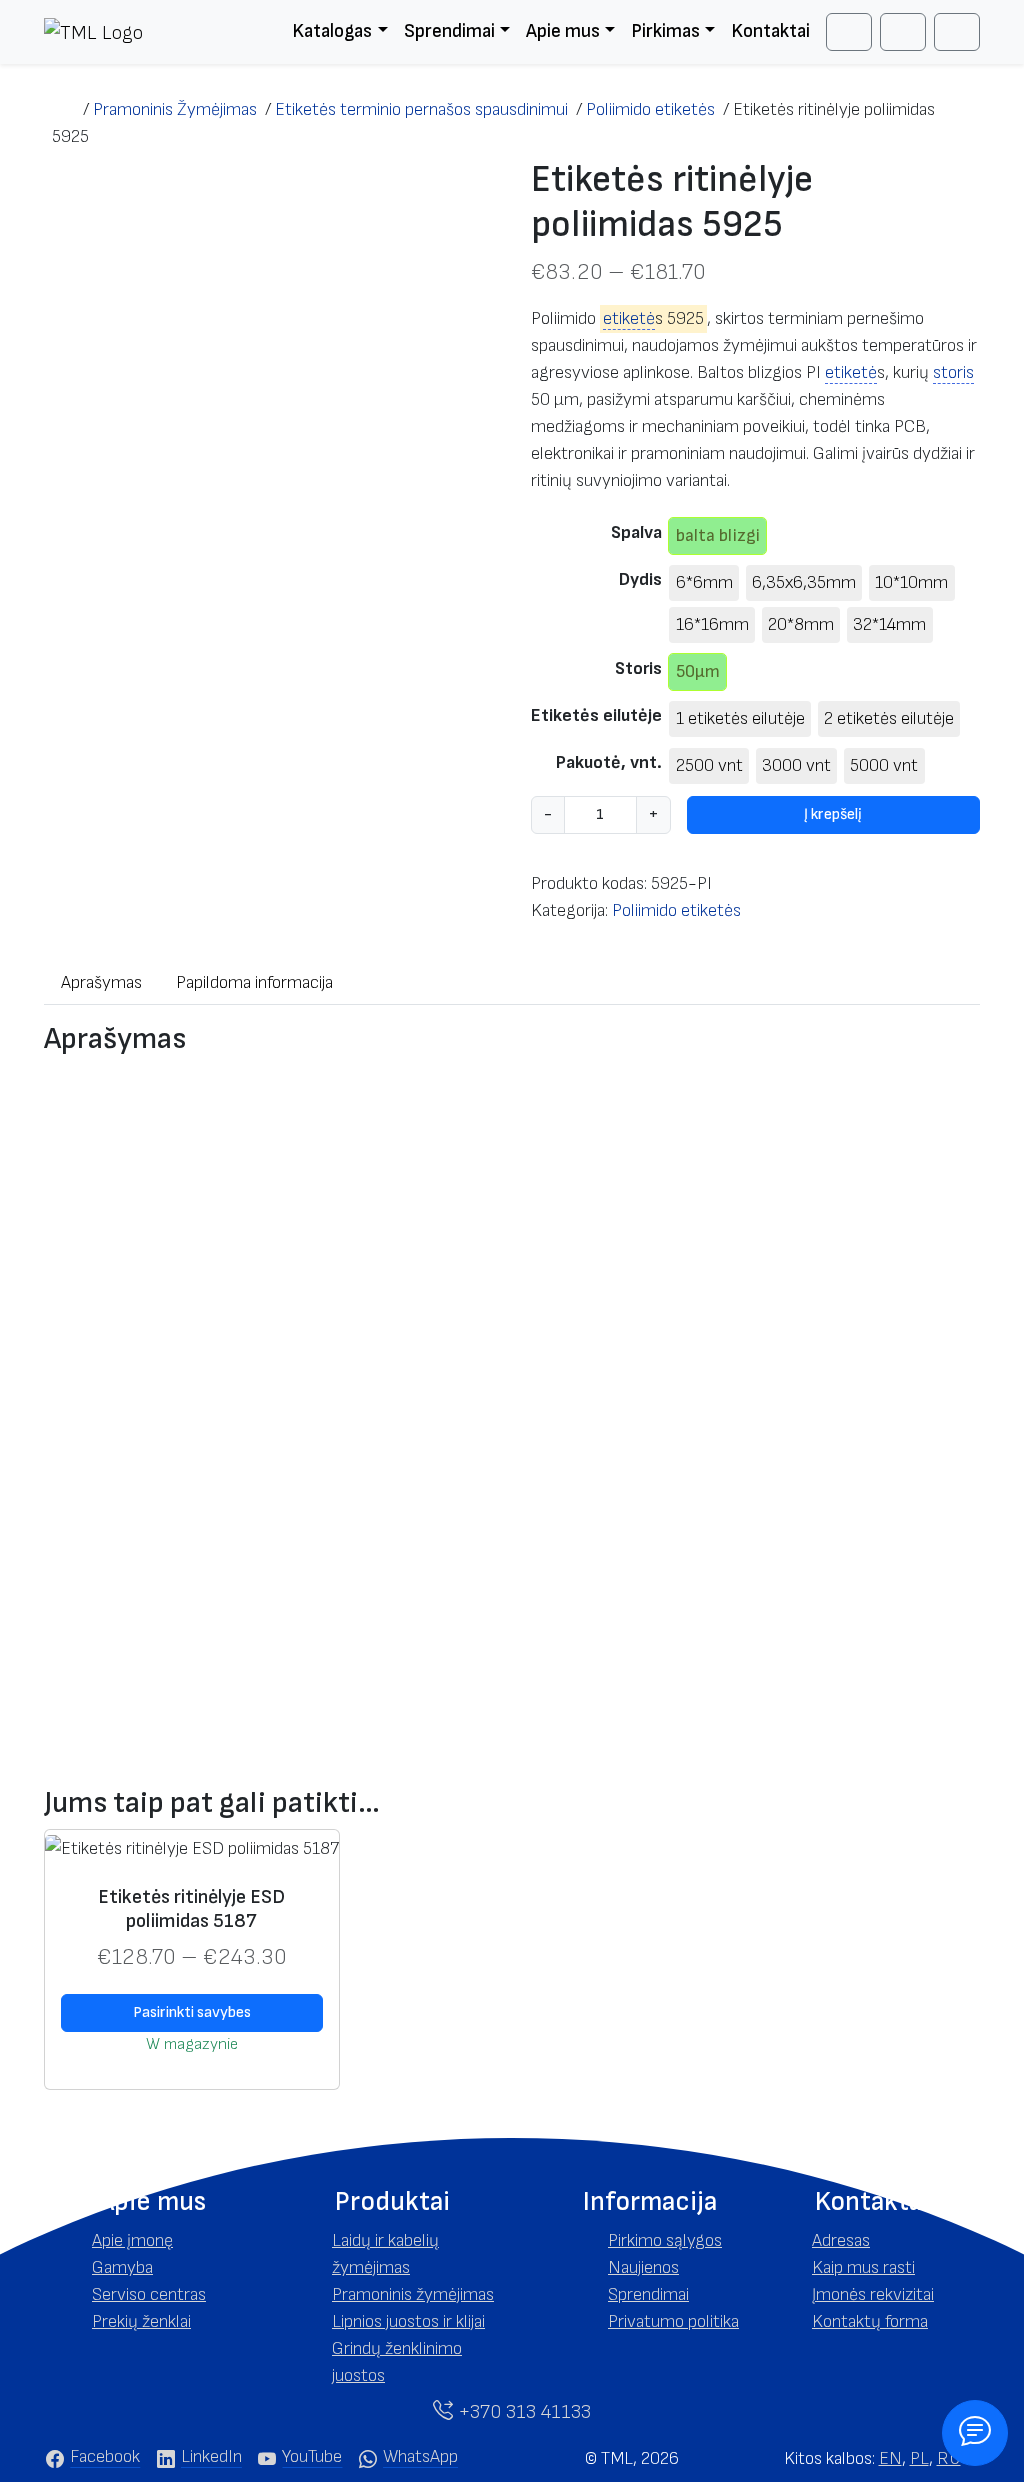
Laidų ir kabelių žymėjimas (385, 2254)
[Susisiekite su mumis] (975, 2433)
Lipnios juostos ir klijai (408, 2321)
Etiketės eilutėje (596, 715)
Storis (638, 668)
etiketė (629, 318)
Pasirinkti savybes (192, 2012)
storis (953, 372)
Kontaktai (770, 31)
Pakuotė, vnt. (609, 762)
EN (890, 2458)
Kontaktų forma (870, 2321)
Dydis (640, 579)
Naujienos (643, 2267)
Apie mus (563, 31)
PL (919, 2458)
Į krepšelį (833, 814)
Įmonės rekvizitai (873, 2294)
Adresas (841, 2240)
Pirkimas (665, 31)
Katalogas (332, 31)
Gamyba (122, 2267)
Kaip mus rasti (863, 2267)
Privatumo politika (673, 2321)
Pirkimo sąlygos (665, 2240)
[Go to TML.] (63, 109)
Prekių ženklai (141, 2321)
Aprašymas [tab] (101, 982)
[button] (152, 2202)
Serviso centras (149, 2294)
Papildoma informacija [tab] (254, 982)
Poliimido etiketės (676, 910)
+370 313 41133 (522, 2412)
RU (949, 2458)
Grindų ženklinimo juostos (397, 2362)
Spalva (636, 532)
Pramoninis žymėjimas (413, 2294)
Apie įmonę (132, 2240)
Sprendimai (449, 31)
